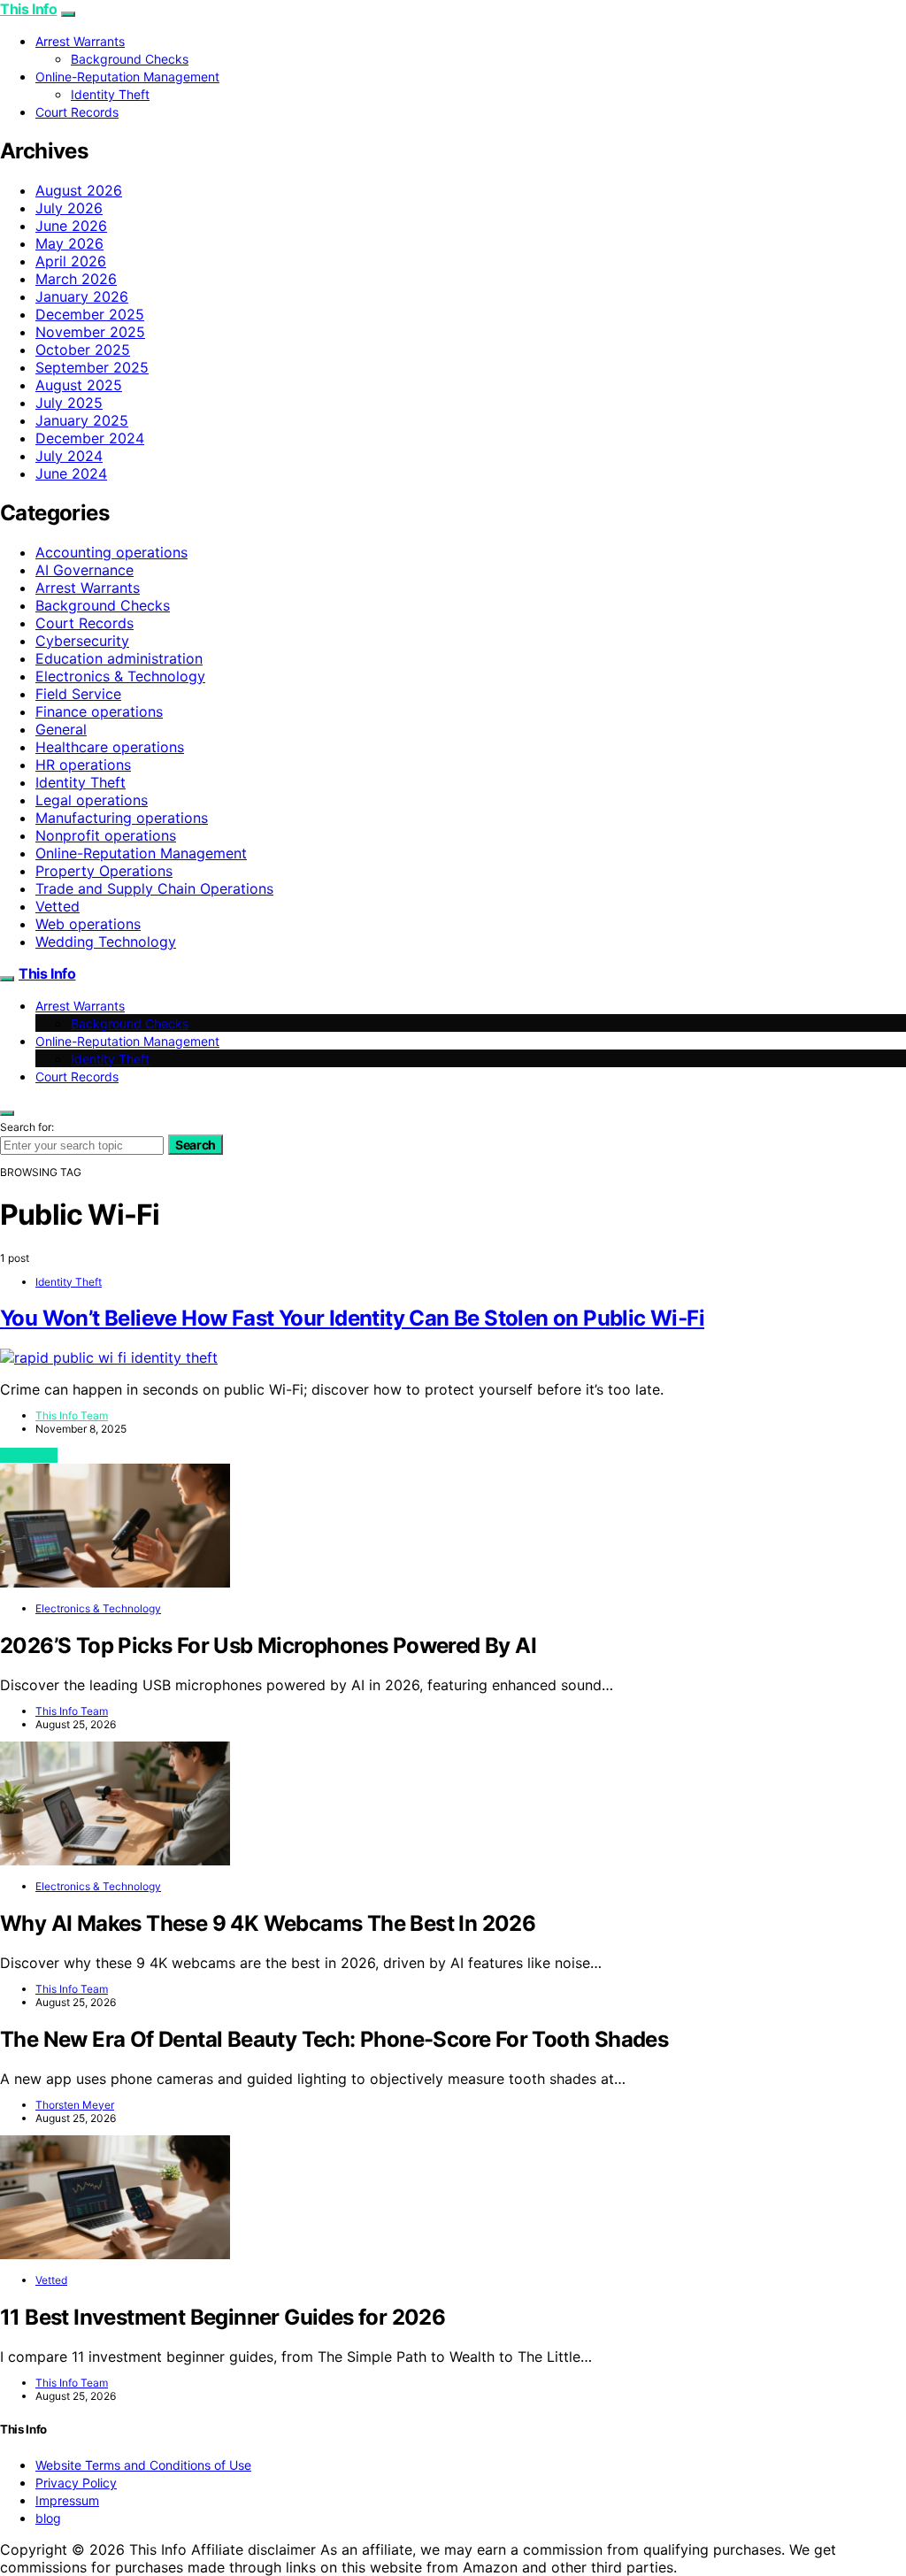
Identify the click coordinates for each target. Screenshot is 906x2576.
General (61, 729)
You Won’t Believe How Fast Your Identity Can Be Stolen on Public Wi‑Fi (352, 1318)
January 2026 (82, 296)
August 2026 (79, 190)
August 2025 (79, 385)
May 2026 (69, 243)
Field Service (78, 694)
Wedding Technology (106, 942)
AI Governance (84, 570)
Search (196, 1145)
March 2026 (76, 279)
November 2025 (90, 332)
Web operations (88, 924)
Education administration (119, 658)
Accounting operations (111, 552)
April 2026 (71, 261)
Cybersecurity (82, 641)
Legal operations (92, 800)
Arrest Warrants (80, 41)
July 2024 (69, 456)
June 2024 (71, 473)
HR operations (83, 765)
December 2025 (90, 314)
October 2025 (83, 350)
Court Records (77, 112)
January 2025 (82, 420)
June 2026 (71, 226)
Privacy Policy (76, 2483)
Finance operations (99, 711)
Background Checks (130, 59)
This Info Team (72, 1415)
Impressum (67, 2500)
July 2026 (69, 208)
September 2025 (92, 367)
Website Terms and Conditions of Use (143, 2465)
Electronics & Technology (120, 676)
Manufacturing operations (122, 818)
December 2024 (90, 438)
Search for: (27, 1127)
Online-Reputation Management (127, 77)
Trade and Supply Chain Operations (154, 888)
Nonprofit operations (106, 835)
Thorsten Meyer (75, 2105)
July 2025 (69, 403)
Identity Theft (110, 94)
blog (48, 2518)
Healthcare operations (110, 747)
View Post (29, 1455)
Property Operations (104, 871)
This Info (28, 9)
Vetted (58, 906)
